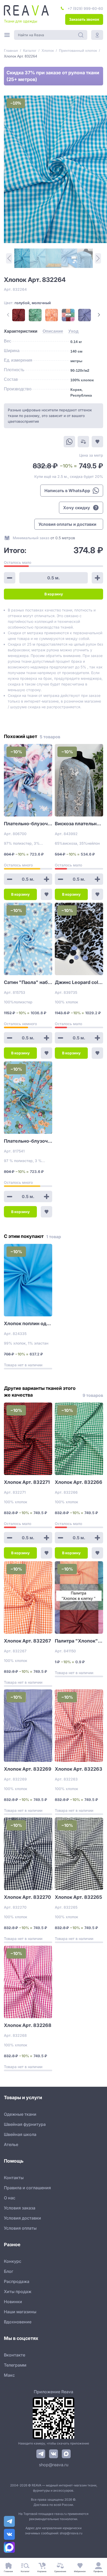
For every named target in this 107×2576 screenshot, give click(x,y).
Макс (9, 2375)
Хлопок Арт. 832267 (27, 1641)
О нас (10, 2198)
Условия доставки (22, 2218)
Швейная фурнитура (25, 2124)
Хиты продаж (18, 2292)
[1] (22, 258)
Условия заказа (20, 2208)
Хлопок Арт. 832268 (28, 2025)
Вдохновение (18, 2322)
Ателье (11, 2144)
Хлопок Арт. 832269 (28, 1769)
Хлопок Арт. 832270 (27, 1897)
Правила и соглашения (27, 2188)
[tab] (21, 331)
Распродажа (17, 2281)
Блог (9, 2271)
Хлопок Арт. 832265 (78, 1897)
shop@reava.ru (54, 2465)
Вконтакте (15, 2355)
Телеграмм (15, 2365)
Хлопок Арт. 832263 (79, 1769)
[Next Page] (99, 315)
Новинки (13, 2302)
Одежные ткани (20, 2114)
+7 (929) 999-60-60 (85, 8)
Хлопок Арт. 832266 (79, 1482)
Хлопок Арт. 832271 (27, 1482)
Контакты (14, 2178)
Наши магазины (20, 2312)
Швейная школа (20, 2134)
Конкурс (13, 2261)
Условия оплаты (20, 2228)
